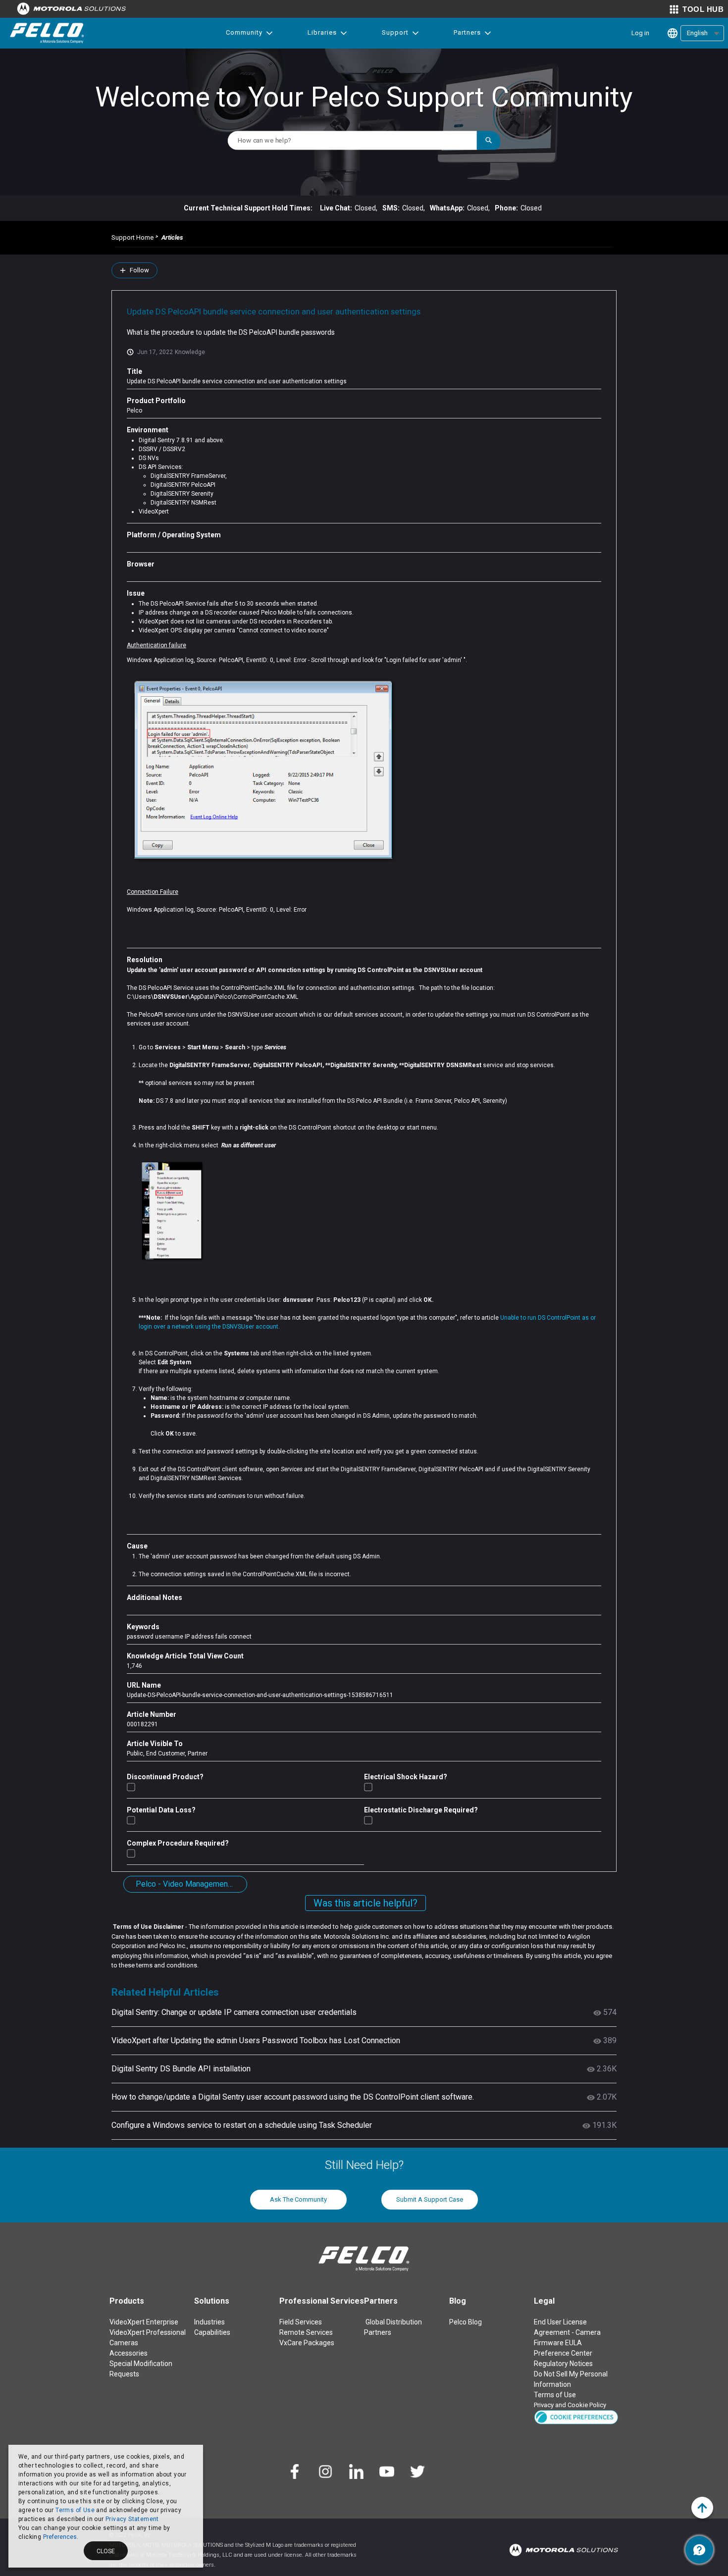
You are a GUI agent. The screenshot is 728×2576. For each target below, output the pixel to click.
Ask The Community (298, 2199)
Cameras (124, 2343)
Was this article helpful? (365, 1903)
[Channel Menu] (699, 2550)
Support (395, 32)
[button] (576, 2416)
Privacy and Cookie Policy (570, 2405)
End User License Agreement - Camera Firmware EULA (567, 2332)
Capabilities (212, 2332)
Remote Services (306, 2332)
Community (244, 32)
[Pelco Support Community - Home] (47, 33)
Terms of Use (75, 2510)
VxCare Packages (307, 2343)
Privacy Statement (132, 2519)
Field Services (301, 2322)
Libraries (322, 32)
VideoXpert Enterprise (144, 2322)
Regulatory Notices (563, 2364)
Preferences (60, 2537)
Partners (467, 32)
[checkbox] (131, 1787)
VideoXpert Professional (148, 2332)
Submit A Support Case (430, 2199)
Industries (209, 2322)
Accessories (129, 2353)
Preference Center (563, 2353)
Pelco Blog (466, 2322)
